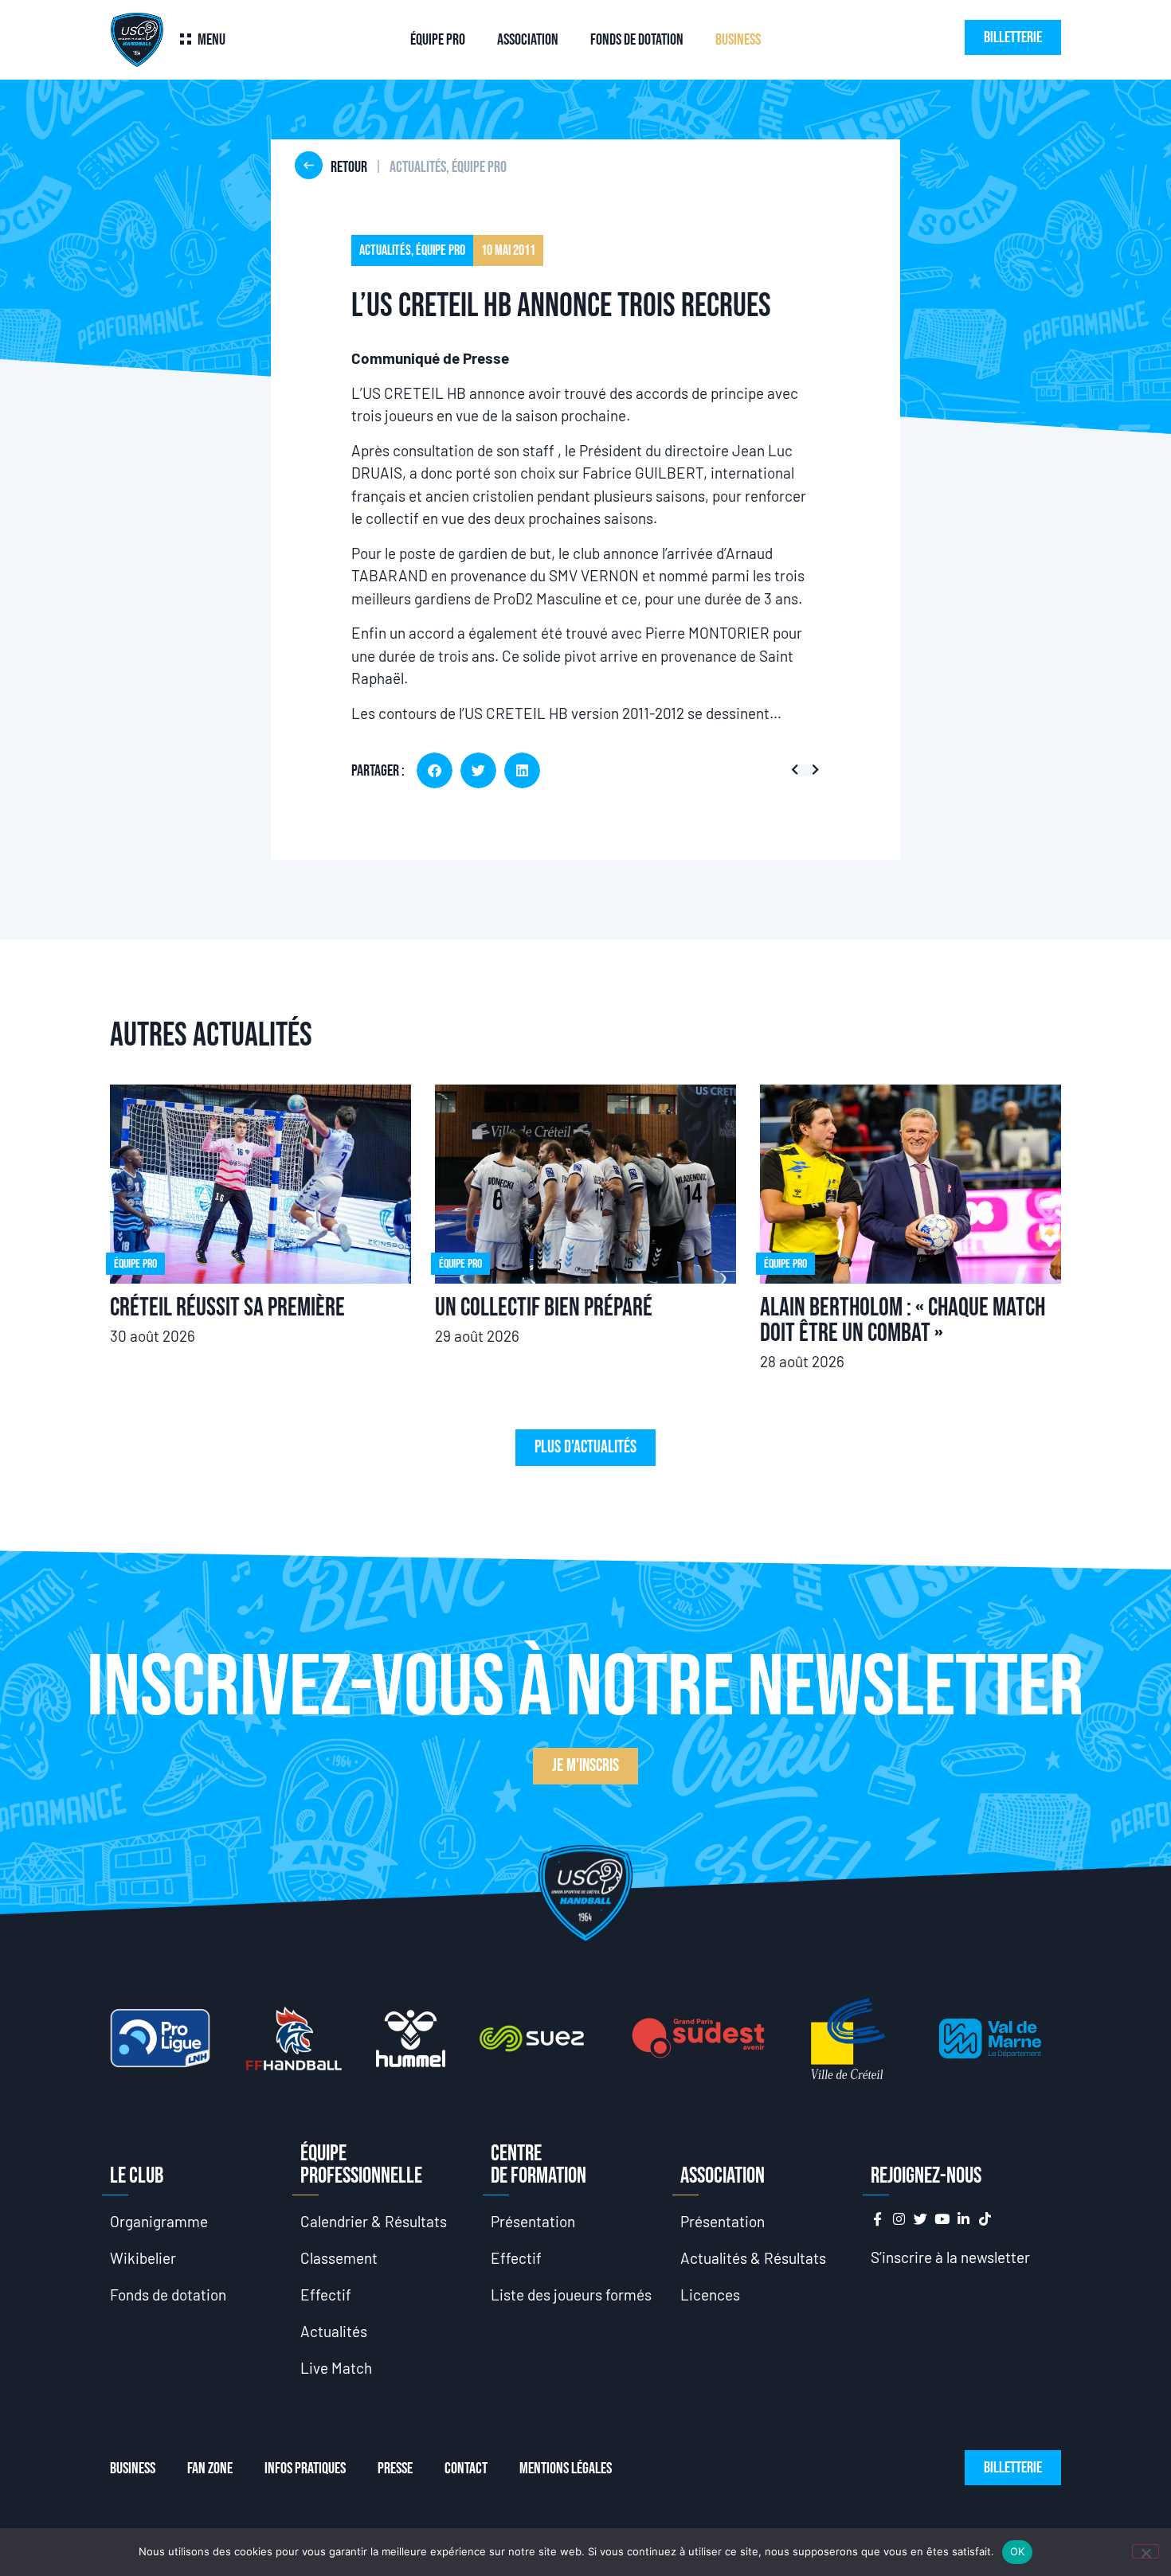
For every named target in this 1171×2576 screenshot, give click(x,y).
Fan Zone (210, 2469)
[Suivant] (812, 770)
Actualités (334, 2331)
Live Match (336, 2368)
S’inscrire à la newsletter (950, 2257)
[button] (435, 770)
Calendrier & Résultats (374, 2221)
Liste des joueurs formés (571, 2295)
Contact (466, 2469)
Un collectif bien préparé (544, 1308)
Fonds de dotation (637, 40)
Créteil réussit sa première (227, 1308)
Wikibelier (143, 2258)
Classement (339, 2258)
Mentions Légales (566, 2469)
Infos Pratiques (305, 2469)
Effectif (326, 2295)
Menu (211, 40)
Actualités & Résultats (753, 2258)
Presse (395, 2469)
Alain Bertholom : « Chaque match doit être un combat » (903, 1321)
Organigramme (159, 2221)
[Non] (1146, 2551)
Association (528, 40)
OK (1018, 2551)
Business (738, 40)
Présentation (533, 2221)
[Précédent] (798, 770)
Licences (710, 2295)
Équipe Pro (438, 40)
